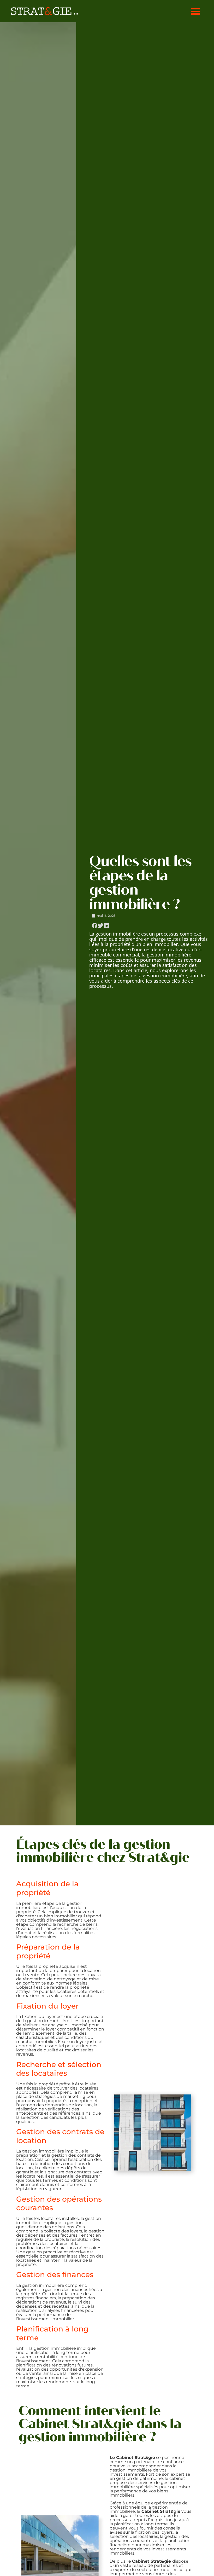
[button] (195, 11)
